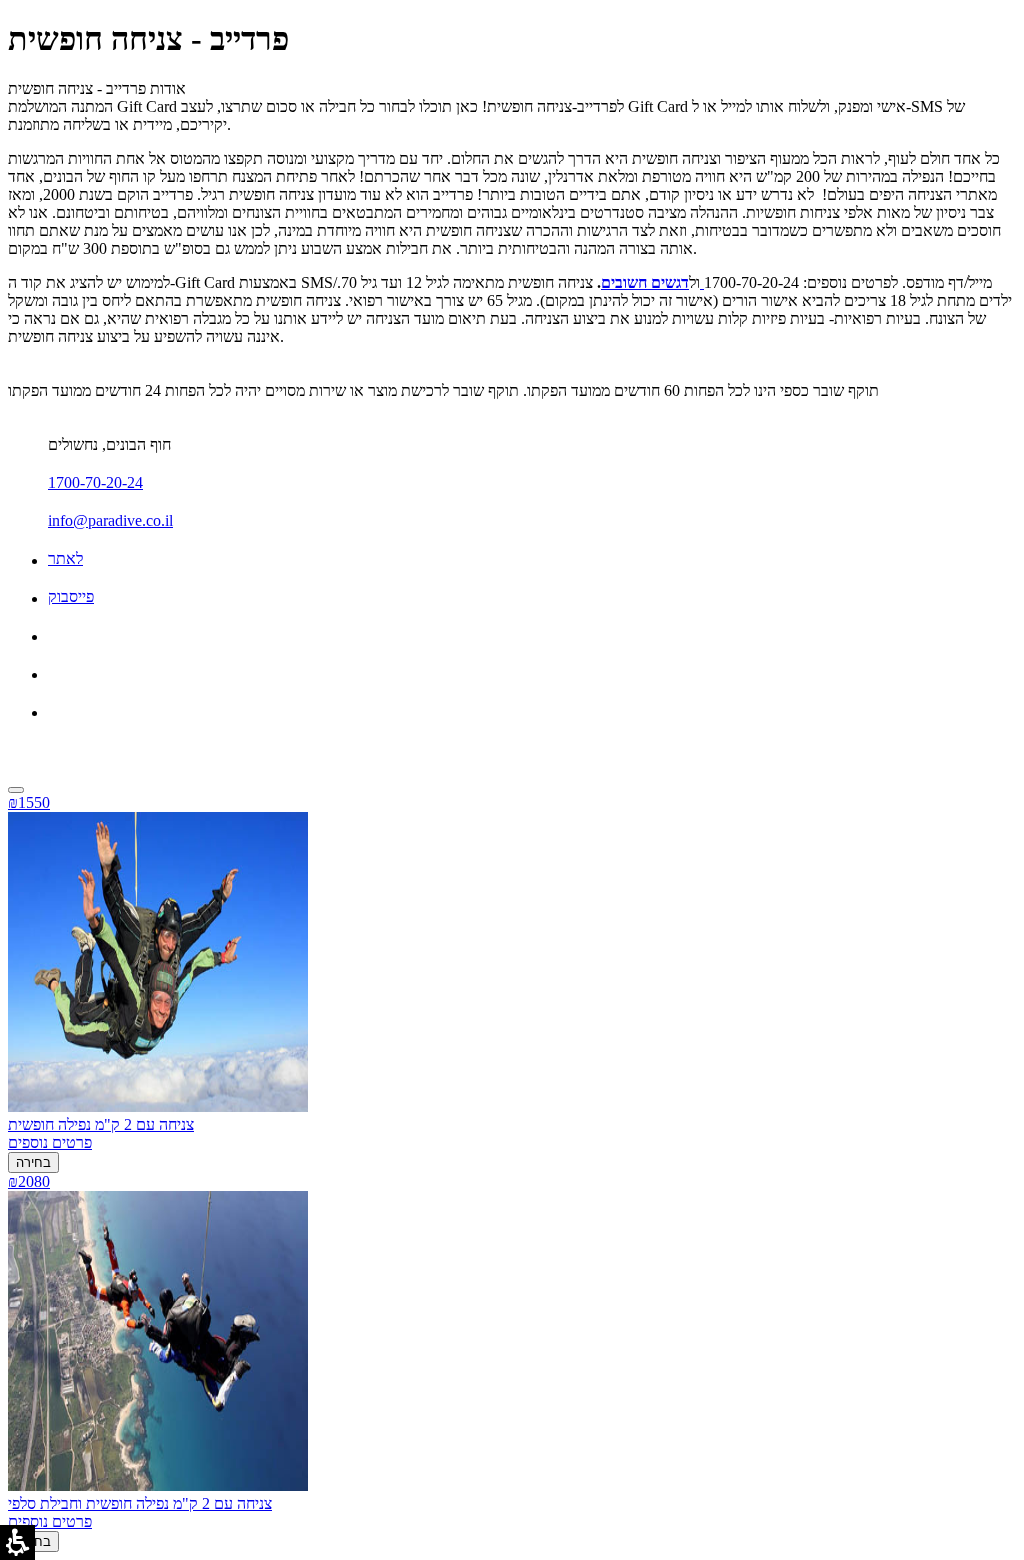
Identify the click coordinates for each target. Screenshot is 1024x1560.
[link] (702, 282)
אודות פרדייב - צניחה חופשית (97, 88)
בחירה (33, 1162)
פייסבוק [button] (71, 596)
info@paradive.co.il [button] (110, 520)
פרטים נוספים (50, 1142)
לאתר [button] (65, 558)
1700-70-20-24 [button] (95, 482)
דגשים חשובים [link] (645, 282)
